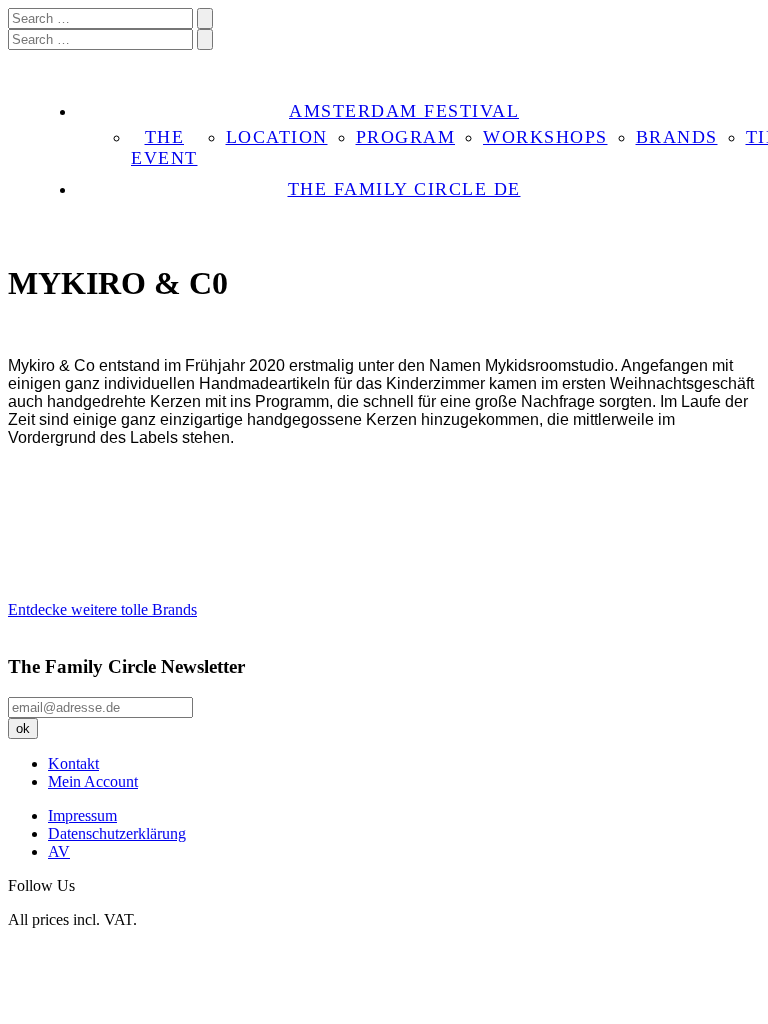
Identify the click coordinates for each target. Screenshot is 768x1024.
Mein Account (93, 781)
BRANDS (677, 137)
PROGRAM (406, 137)
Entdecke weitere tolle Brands (102, 609)
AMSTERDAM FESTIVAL (404, 111)
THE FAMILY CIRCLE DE (404, 189)
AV (59, 851)
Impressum (82, 815)
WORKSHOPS (545, 137)
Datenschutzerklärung (117, 833)
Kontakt (73, 763)
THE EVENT (164, 147)
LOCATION (277, 137)
